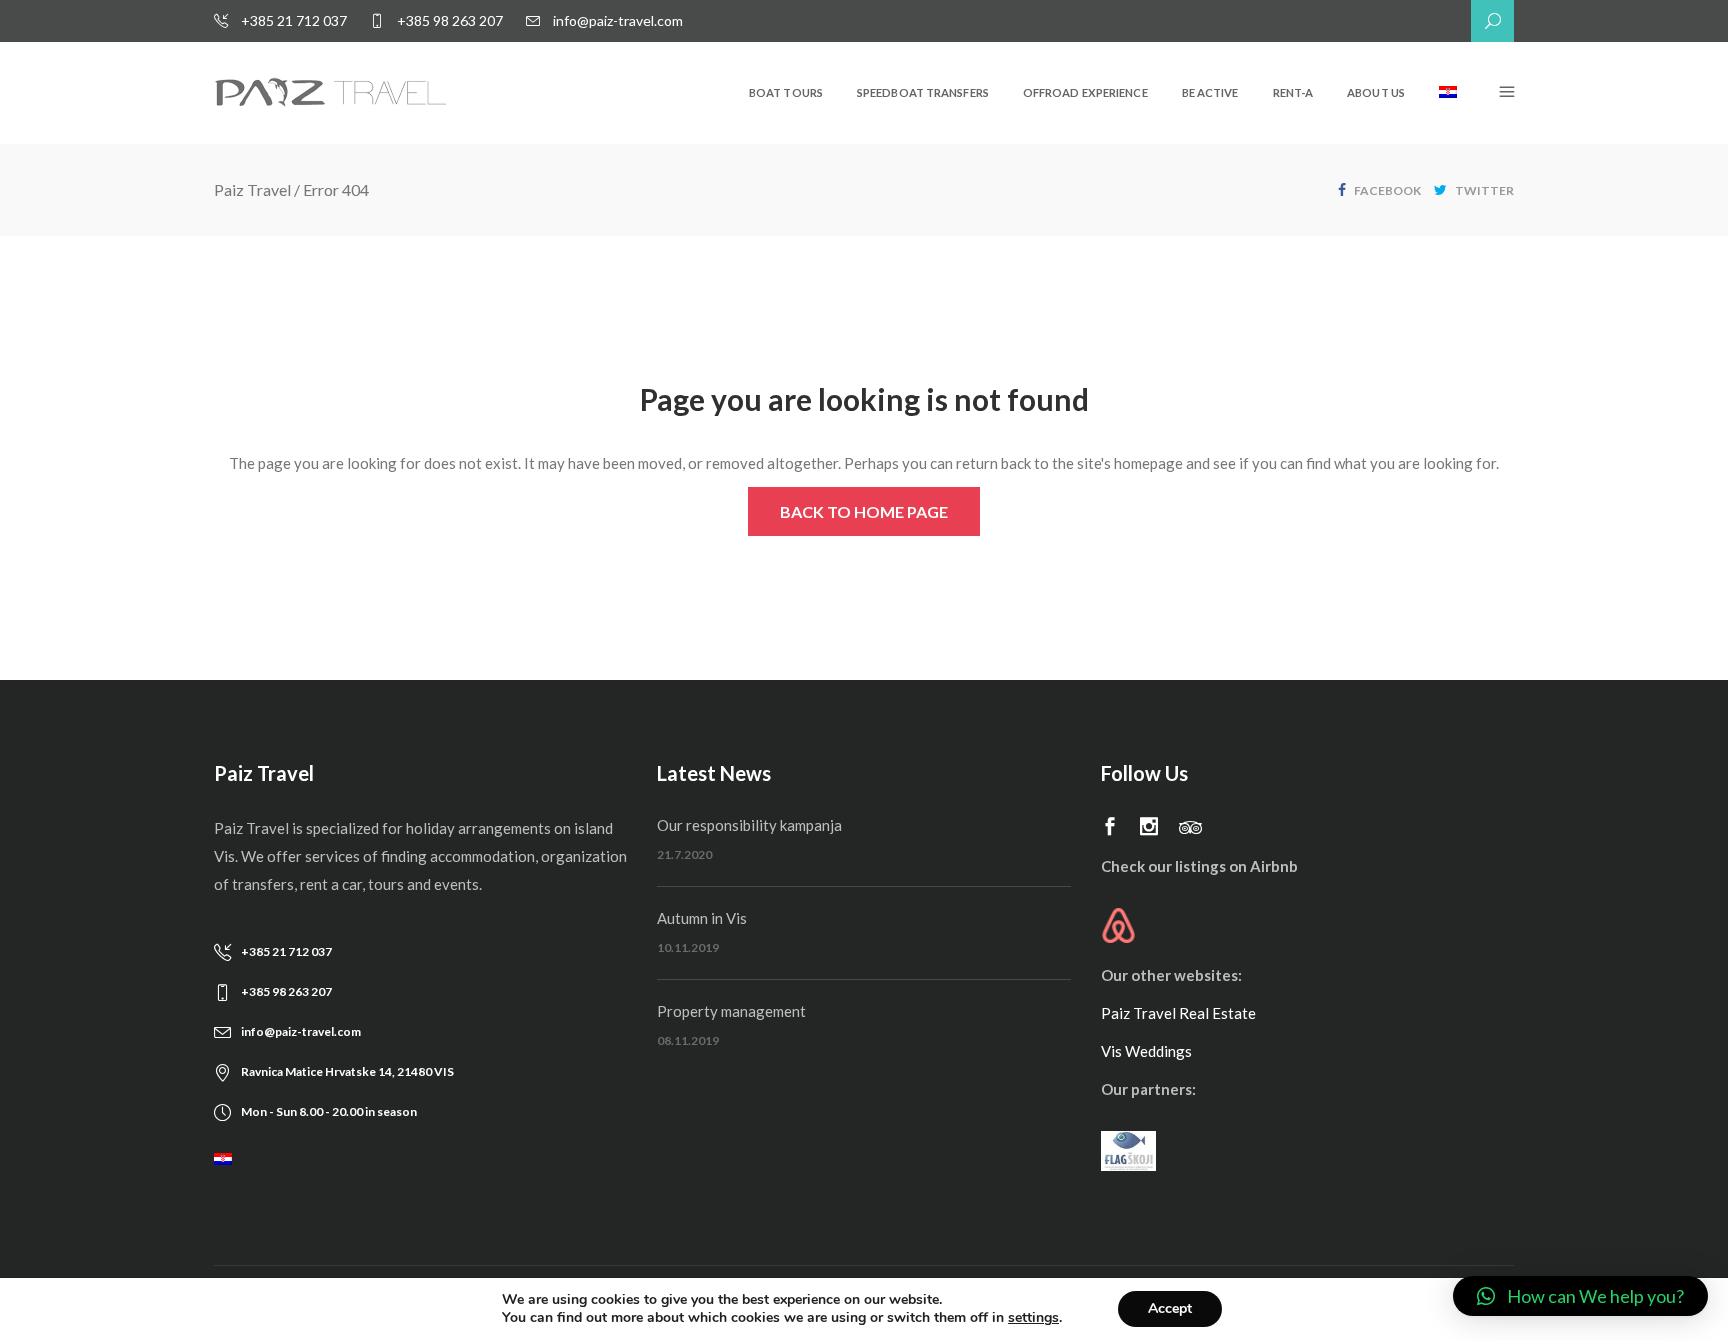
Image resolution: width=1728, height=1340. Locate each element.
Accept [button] (1170, 1308)
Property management (731, 1011)
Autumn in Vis (702, 918)
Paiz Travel (252, 189)
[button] (1580, 1296)
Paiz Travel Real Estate (1178, 1013)
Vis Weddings (1146, 1051)
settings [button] (1033, 1317)
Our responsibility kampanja (749, 825)
